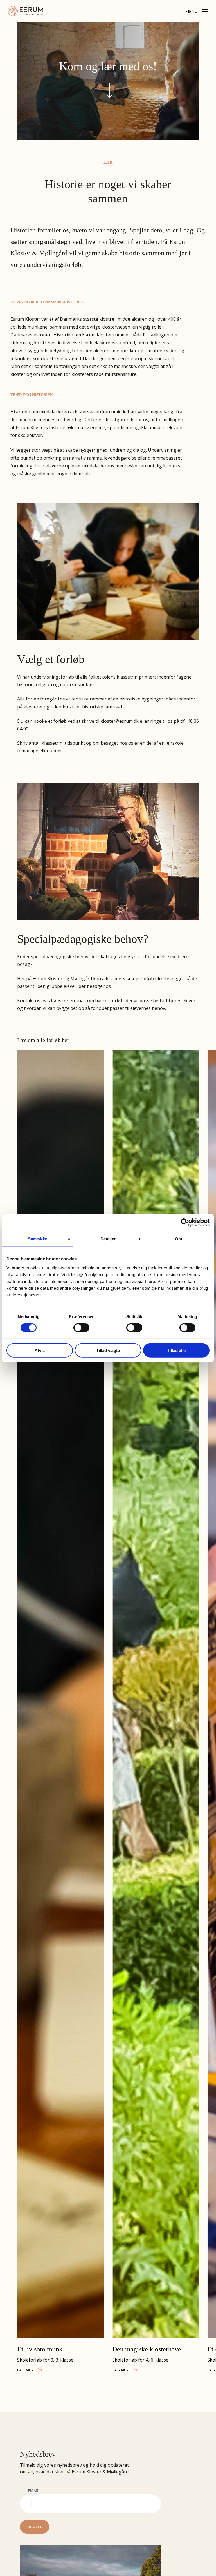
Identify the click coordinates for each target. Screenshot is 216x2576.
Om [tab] (178, 1239)
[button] (197, 10)
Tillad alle (176, 1350)
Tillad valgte (108, 1350)
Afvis (40, 1350)
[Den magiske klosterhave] (156, 1694)
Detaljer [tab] (108, 1239)
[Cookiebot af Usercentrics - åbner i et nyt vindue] (185, 1223)
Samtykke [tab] (38, 1239)
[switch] (81, 1328)
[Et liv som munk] (60, 1694)
